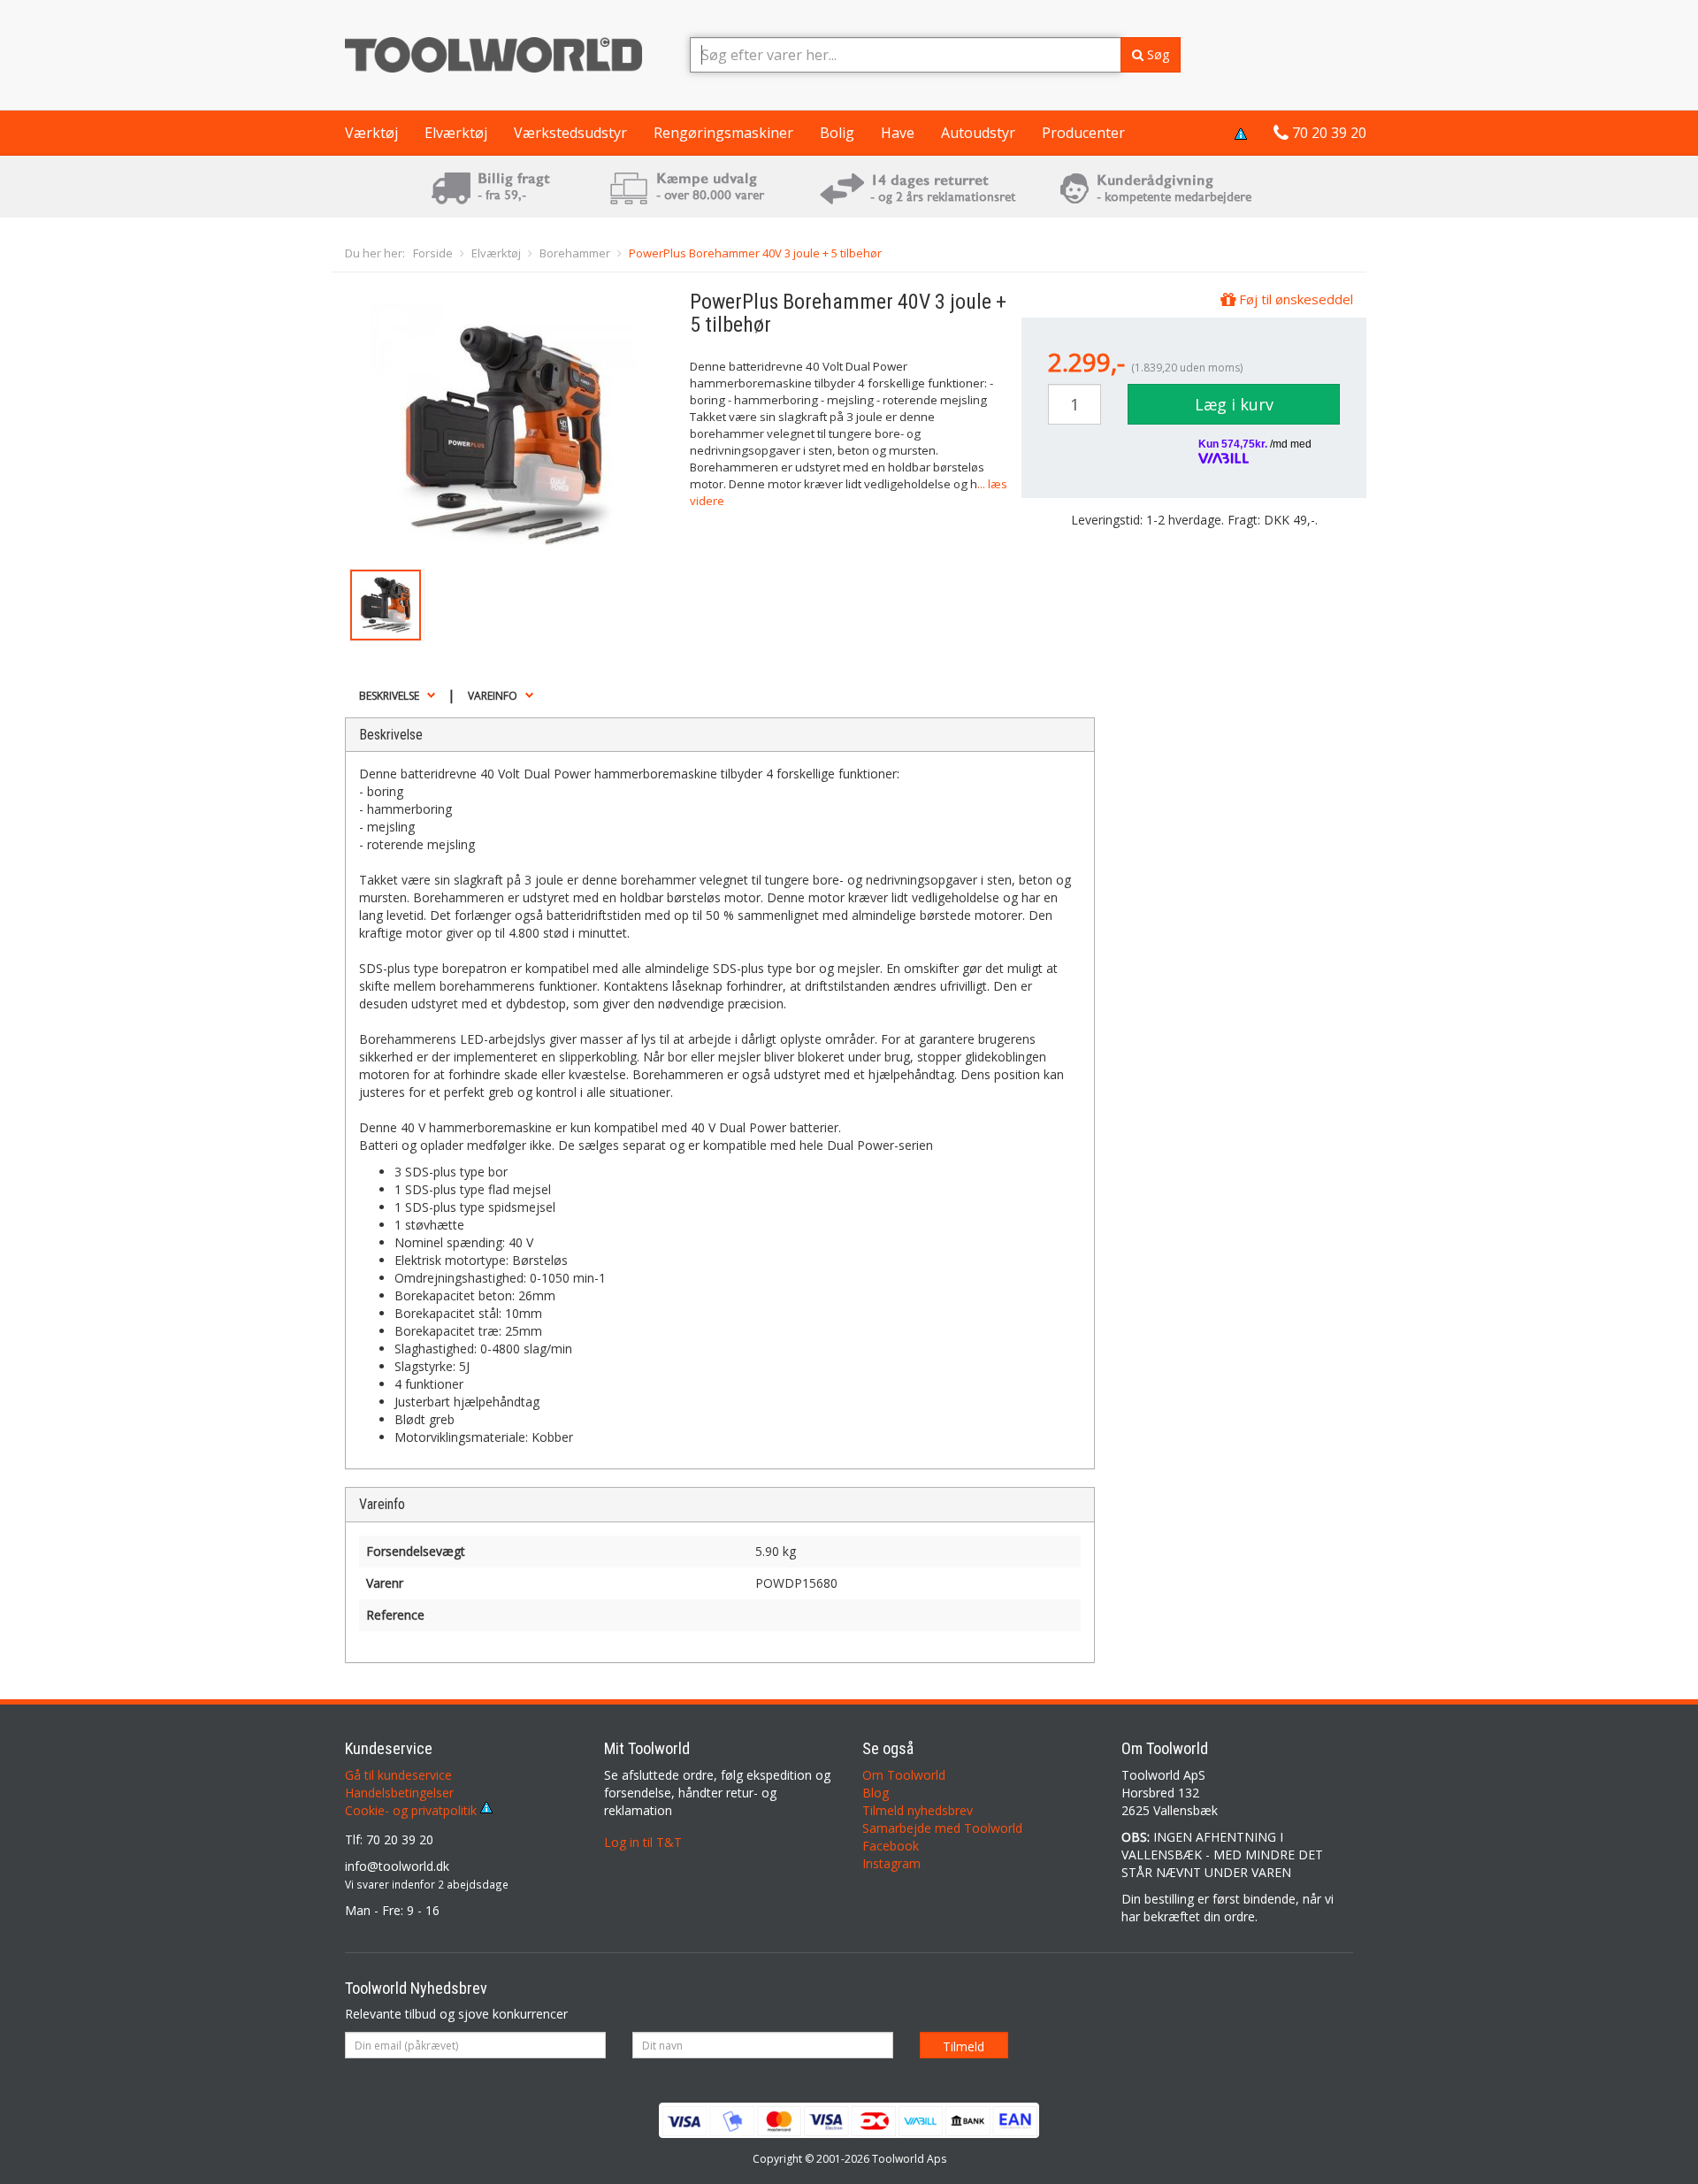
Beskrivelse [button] (389, 696)
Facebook (891, 1846)
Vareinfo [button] (493, 696)
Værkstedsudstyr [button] (570, 133)
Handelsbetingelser (399, 1793)
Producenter (1083, 133)
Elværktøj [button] (456, 133)
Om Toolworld (904, 1775)
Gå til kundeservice (398, 1775)
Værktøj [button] (371, 133)
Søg (1156, 54)
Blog (876, 1793)
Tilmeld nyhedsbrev (918, 1810)
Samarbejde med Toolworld (942, 1828)
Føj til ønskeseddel (1294, 299)
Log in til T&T (643, 1842)
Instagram (891, 1863)
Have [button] (898, 133)
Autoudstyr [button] (978, 133)
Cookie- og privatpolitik (413, 1810)
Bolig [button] (837, 133)
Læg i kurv (1234, 404)
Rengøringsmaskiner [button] (723, 133)
